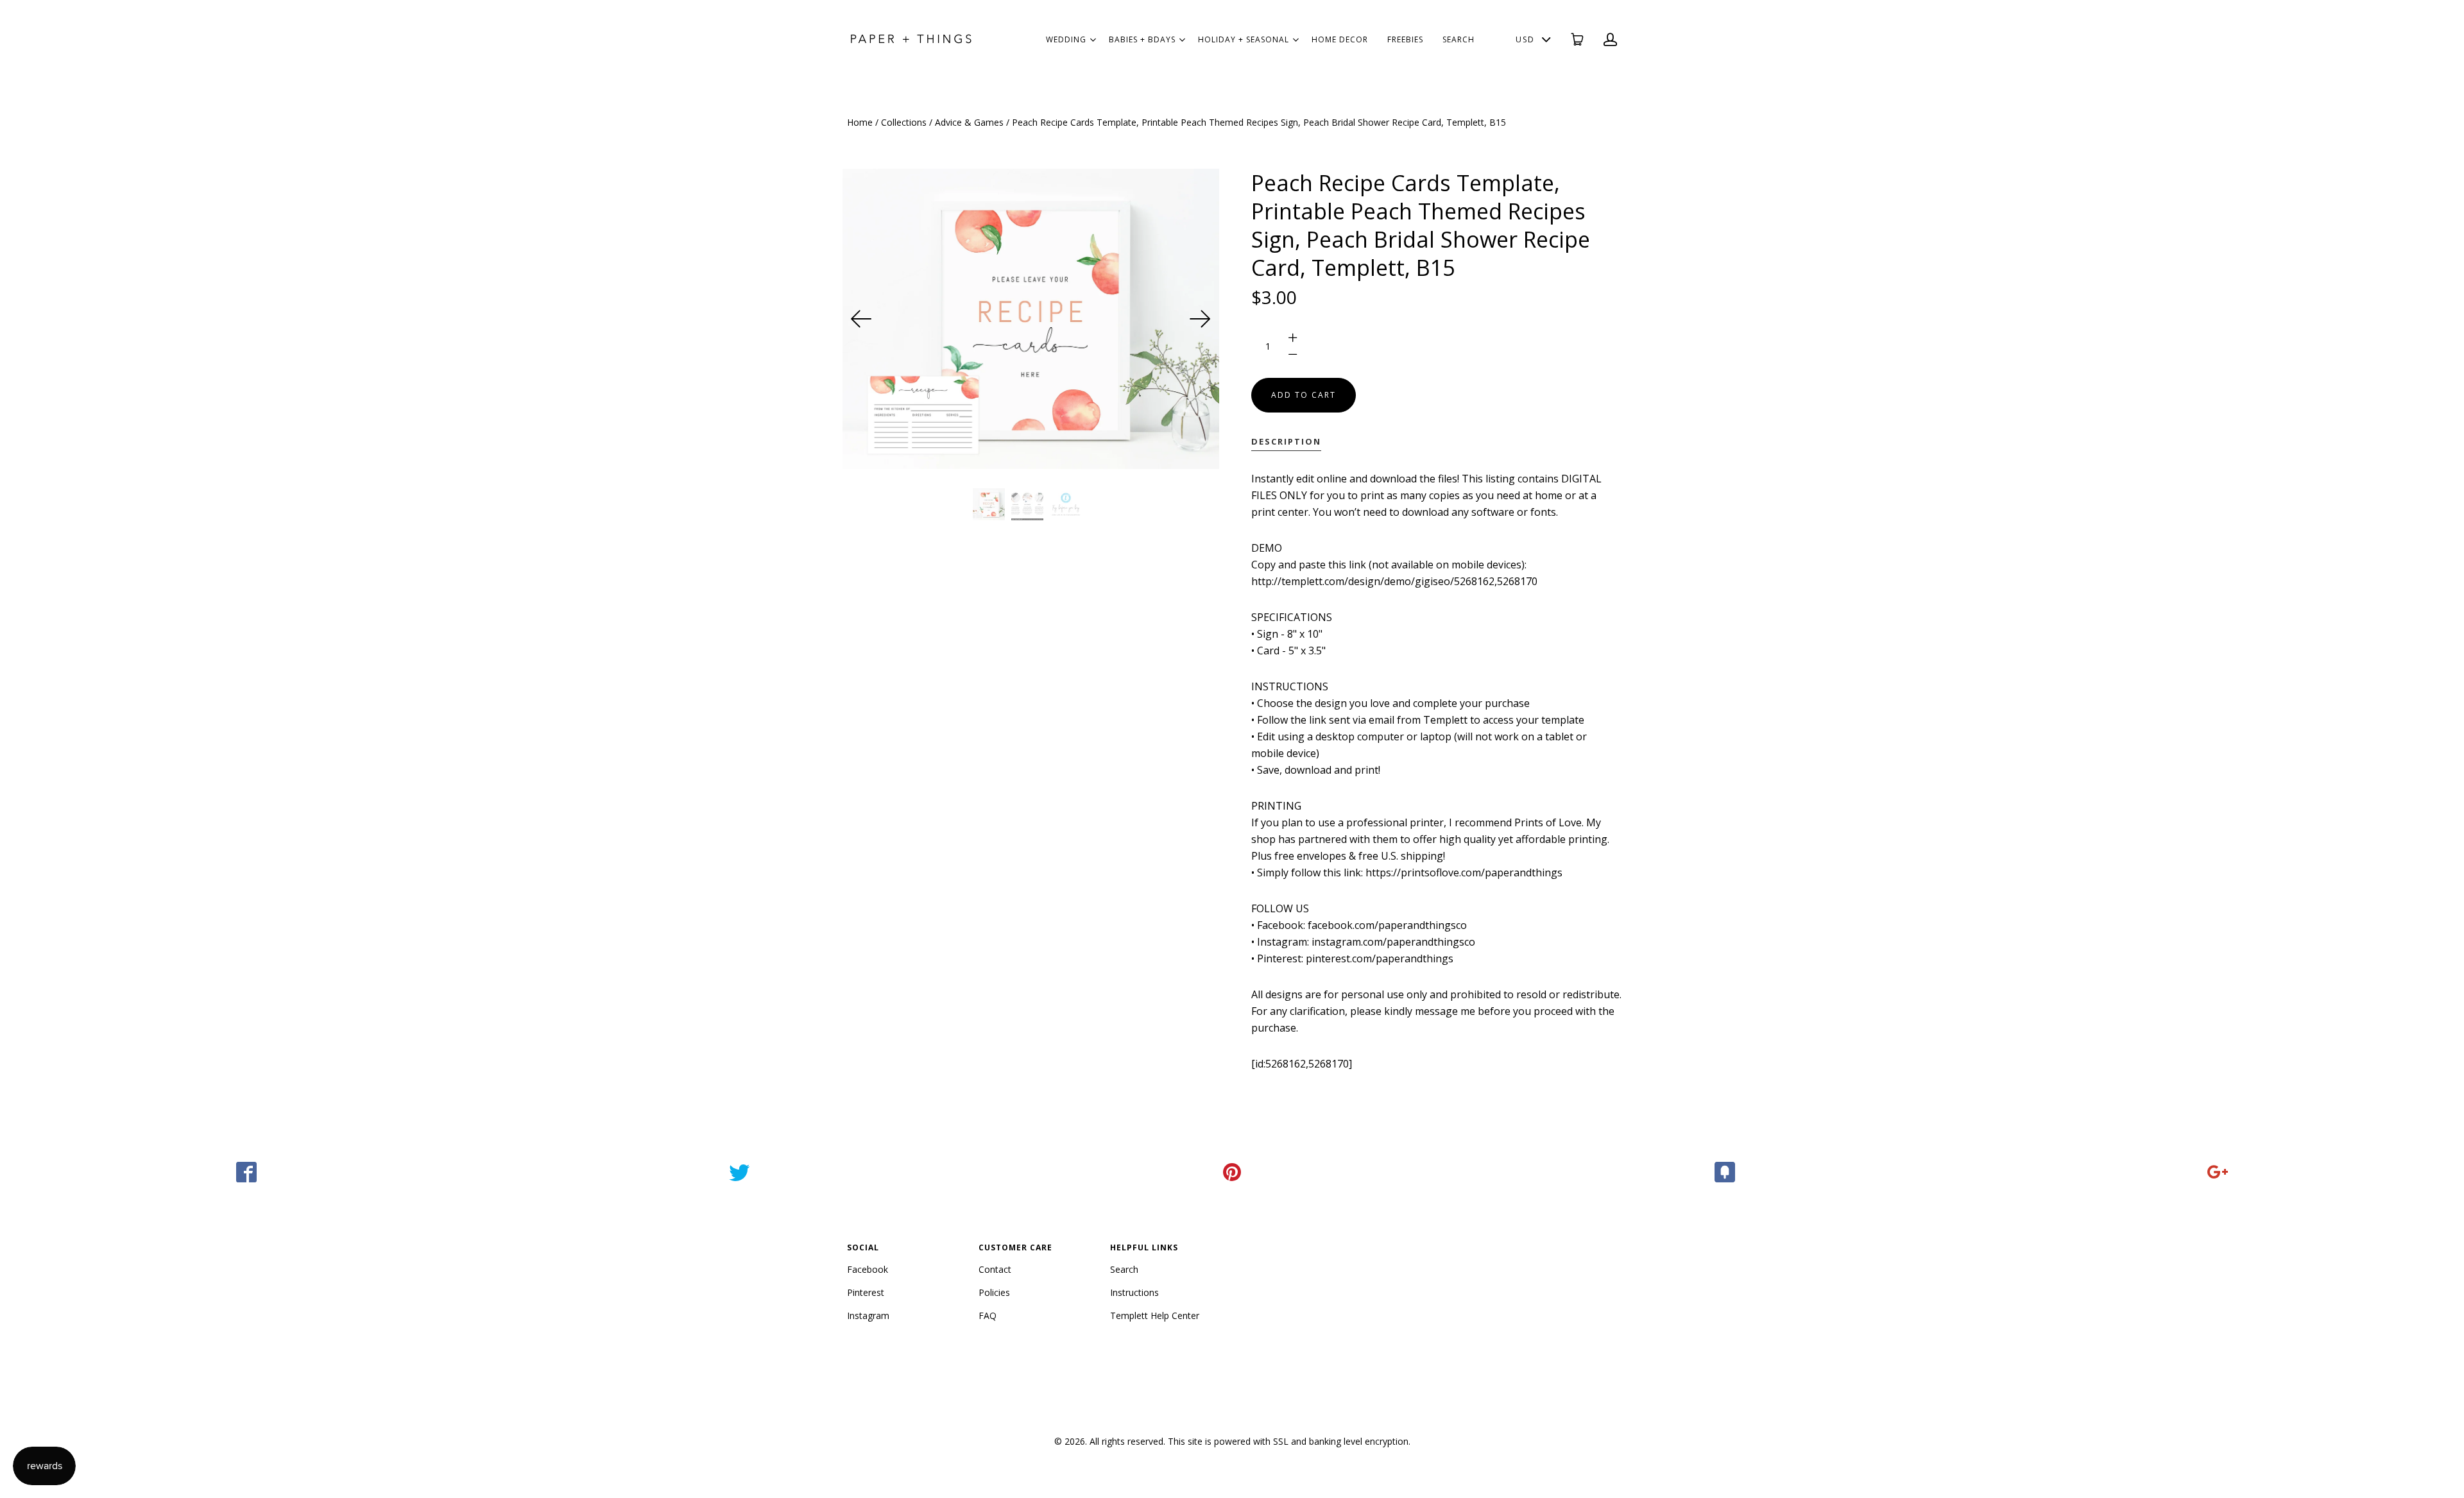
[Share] (246, 1172)
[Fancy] (1725, 1172)
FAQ (988, 1315)
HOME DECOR (1340, 39)
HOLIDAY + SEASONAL (1244, 39)
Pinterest (866, 1292)
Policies (994, 1292)
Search (1124, 1269)
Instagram (868, 1315)
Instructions (1134, 1292)
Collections (904, 122)
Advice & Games (969, 122)
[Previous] (862, 319)
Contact (995, 1269)
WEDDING (1066, 39)
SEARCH (1459, 39)
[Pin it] (1232, 1172)
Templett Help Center (1155, 1315)
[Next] (1200, 319)
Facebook (868, 1269)
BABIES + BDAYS (1142, 39)
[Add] (2218, 1172)
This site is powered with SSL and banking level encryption (1288, 1441)
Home (860, 122)
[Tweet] (739, 1172)
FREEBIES (1405, 39)
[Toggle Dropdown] (1093, 40)
